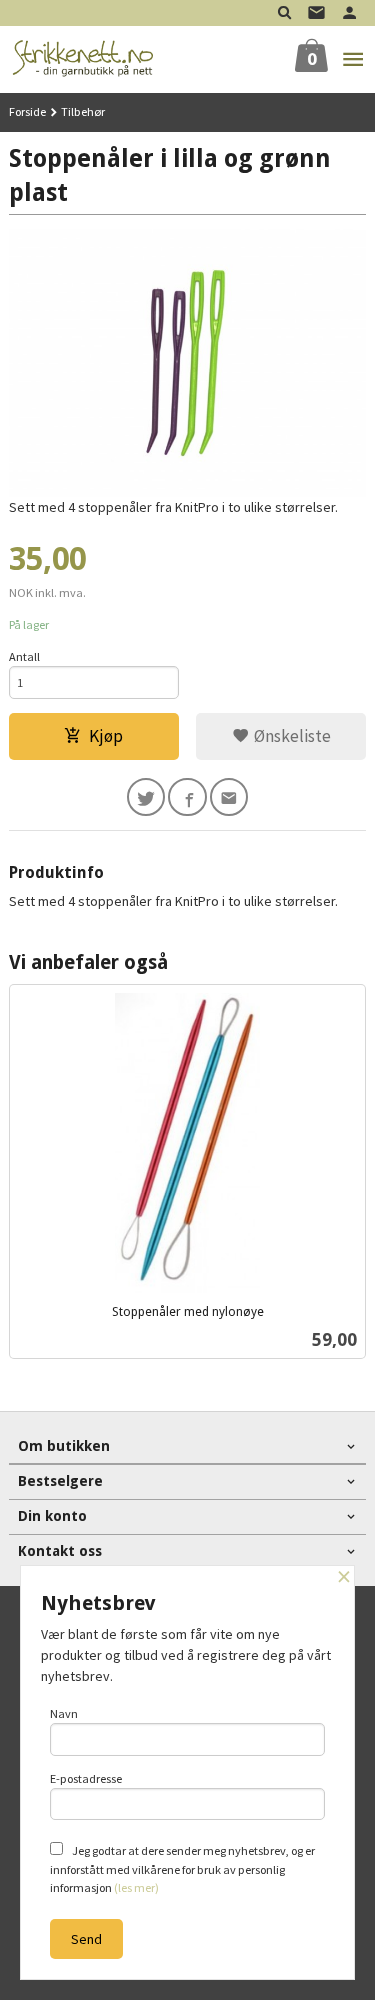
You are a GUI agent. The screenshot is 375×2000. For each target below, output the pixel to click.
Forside (27, 111)
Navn (64, 1713)
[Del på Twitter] (146, 797)
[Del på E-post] (229, 797)
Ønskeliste (290, 736)
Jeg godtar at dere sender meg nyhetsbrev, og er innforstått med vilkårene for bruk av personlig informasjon (182, 1869)
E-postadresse (86, 1778)
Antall (24, 656)
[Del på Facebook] (187, 797)
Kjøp (106, 736)
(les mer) (136, 1887)
